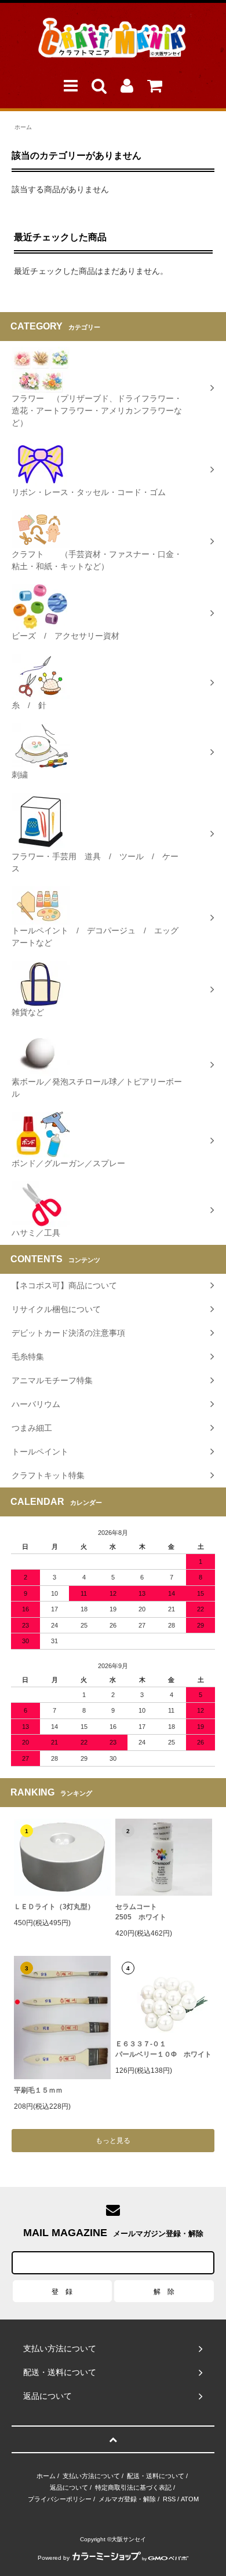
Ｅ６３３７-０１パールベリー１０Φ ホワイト (163, 2049)
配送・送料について (156, 2476)
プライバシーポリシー (60, 2499)
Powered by (54, 2558)
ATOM (190, 2499)
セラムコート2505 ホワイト (141, 1912)
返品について (69, 2487)
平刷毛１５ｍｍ (38, 2090)
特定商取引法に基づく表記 (133, 2487)
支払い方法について (91, 2476)
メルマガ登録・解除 (127, 2499)
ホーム (23, 127)
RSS (169, 2499)
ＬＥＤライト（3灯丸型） (54, 1907)
